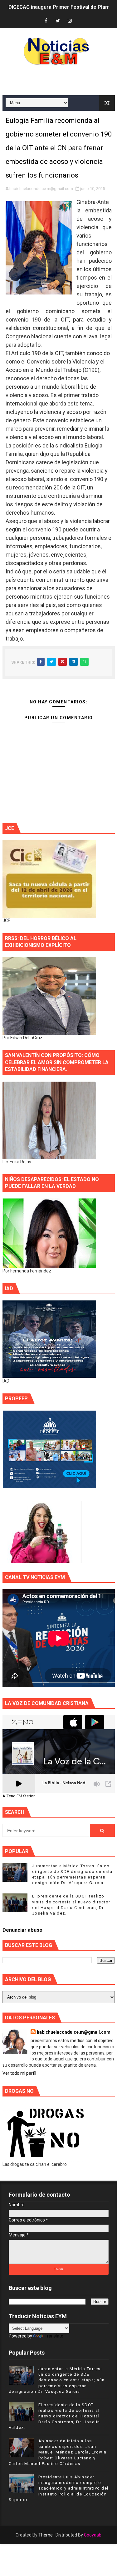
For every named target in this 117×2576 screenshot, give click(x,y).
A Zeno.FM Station (19, 1796)
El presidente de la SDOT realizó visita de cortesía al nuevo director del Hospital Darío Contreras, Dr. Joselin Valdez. (54, 2416)
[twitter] (58, 21)
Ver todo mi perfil (19, 2073)
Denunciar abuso (22, 1930)
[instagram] (70, 21)
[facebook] (46, 21)
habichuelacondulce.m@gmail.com (74, 2032)
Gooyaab (93, 2535)
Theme (46, 2535)
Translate (54, 2336)
